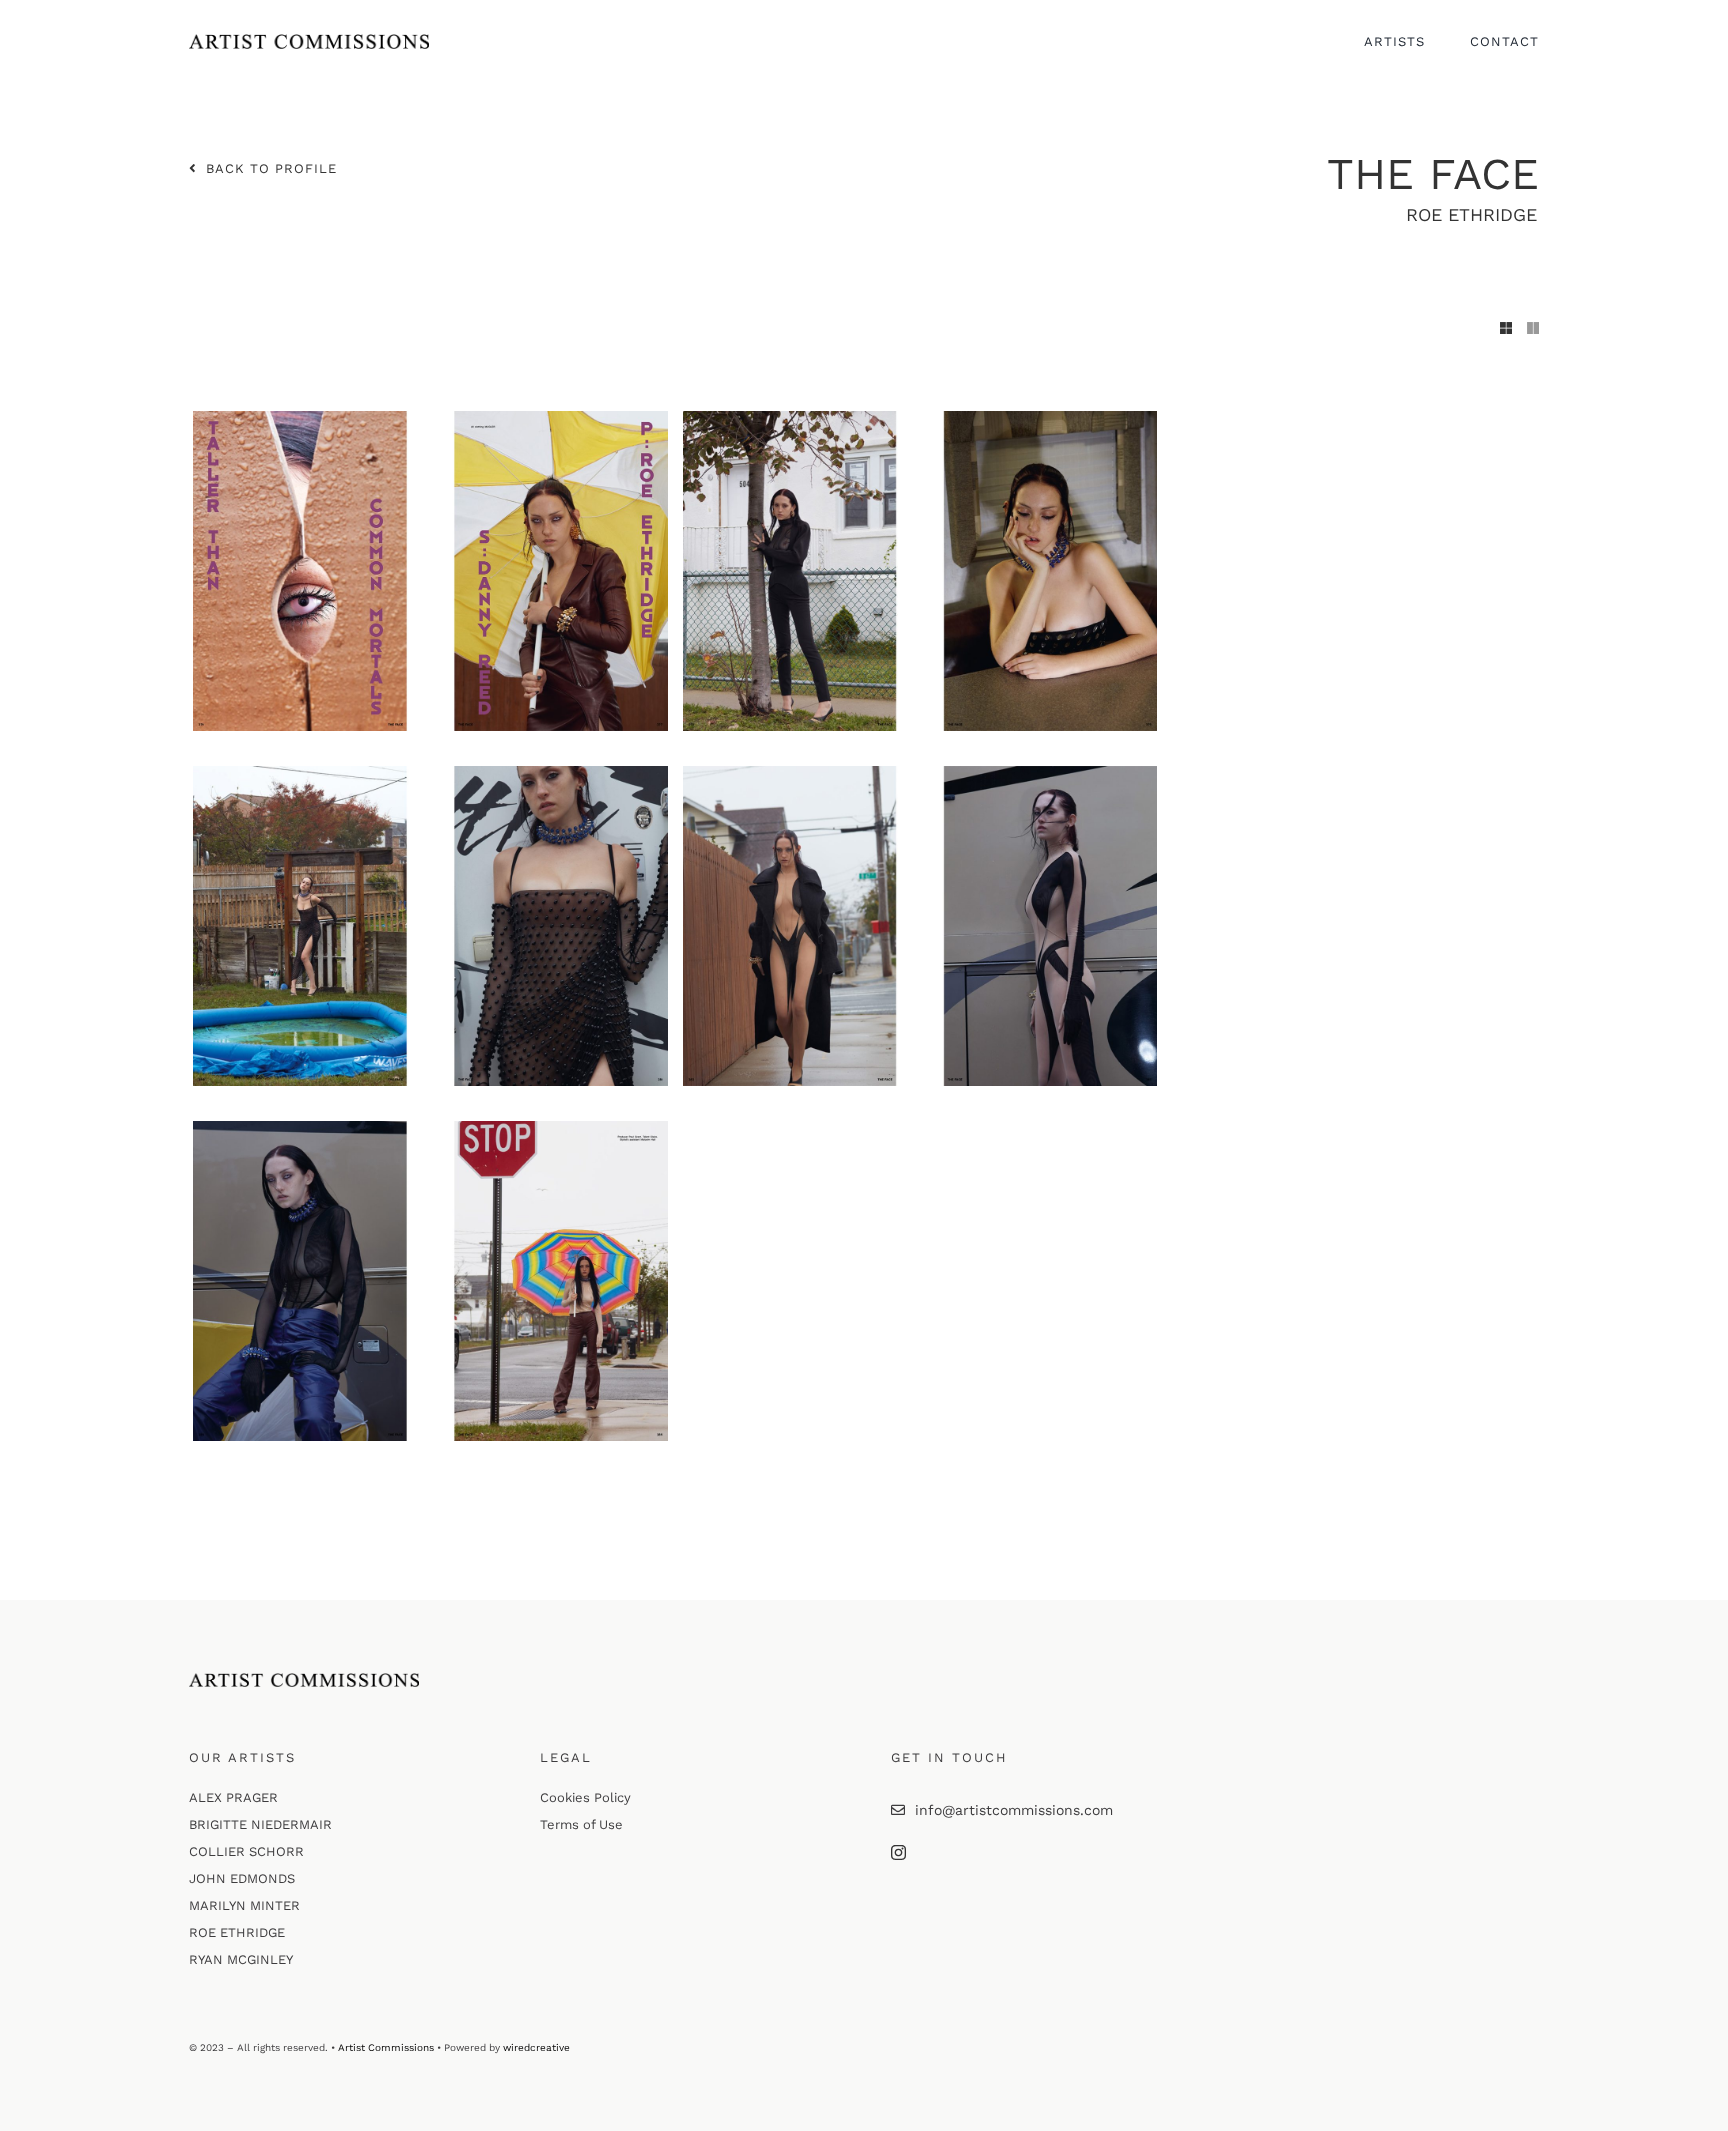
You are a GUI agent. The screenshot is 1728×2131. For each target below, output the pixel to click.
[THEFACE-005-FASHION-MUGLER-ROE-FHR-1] (430, 418)
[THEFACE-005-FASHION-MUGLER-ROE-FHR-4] (920, 773)
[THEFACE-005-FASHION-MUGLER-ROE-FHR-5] (430, 1128)
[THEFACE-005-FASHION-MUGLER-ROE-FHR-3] (430, 773)
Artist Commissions (386, 2047)
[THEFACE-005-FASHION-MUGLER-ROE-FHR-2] (920, 418)
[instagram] (898, 1852)
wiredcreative (536, 2047)
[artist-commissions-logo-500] (309, 41)
